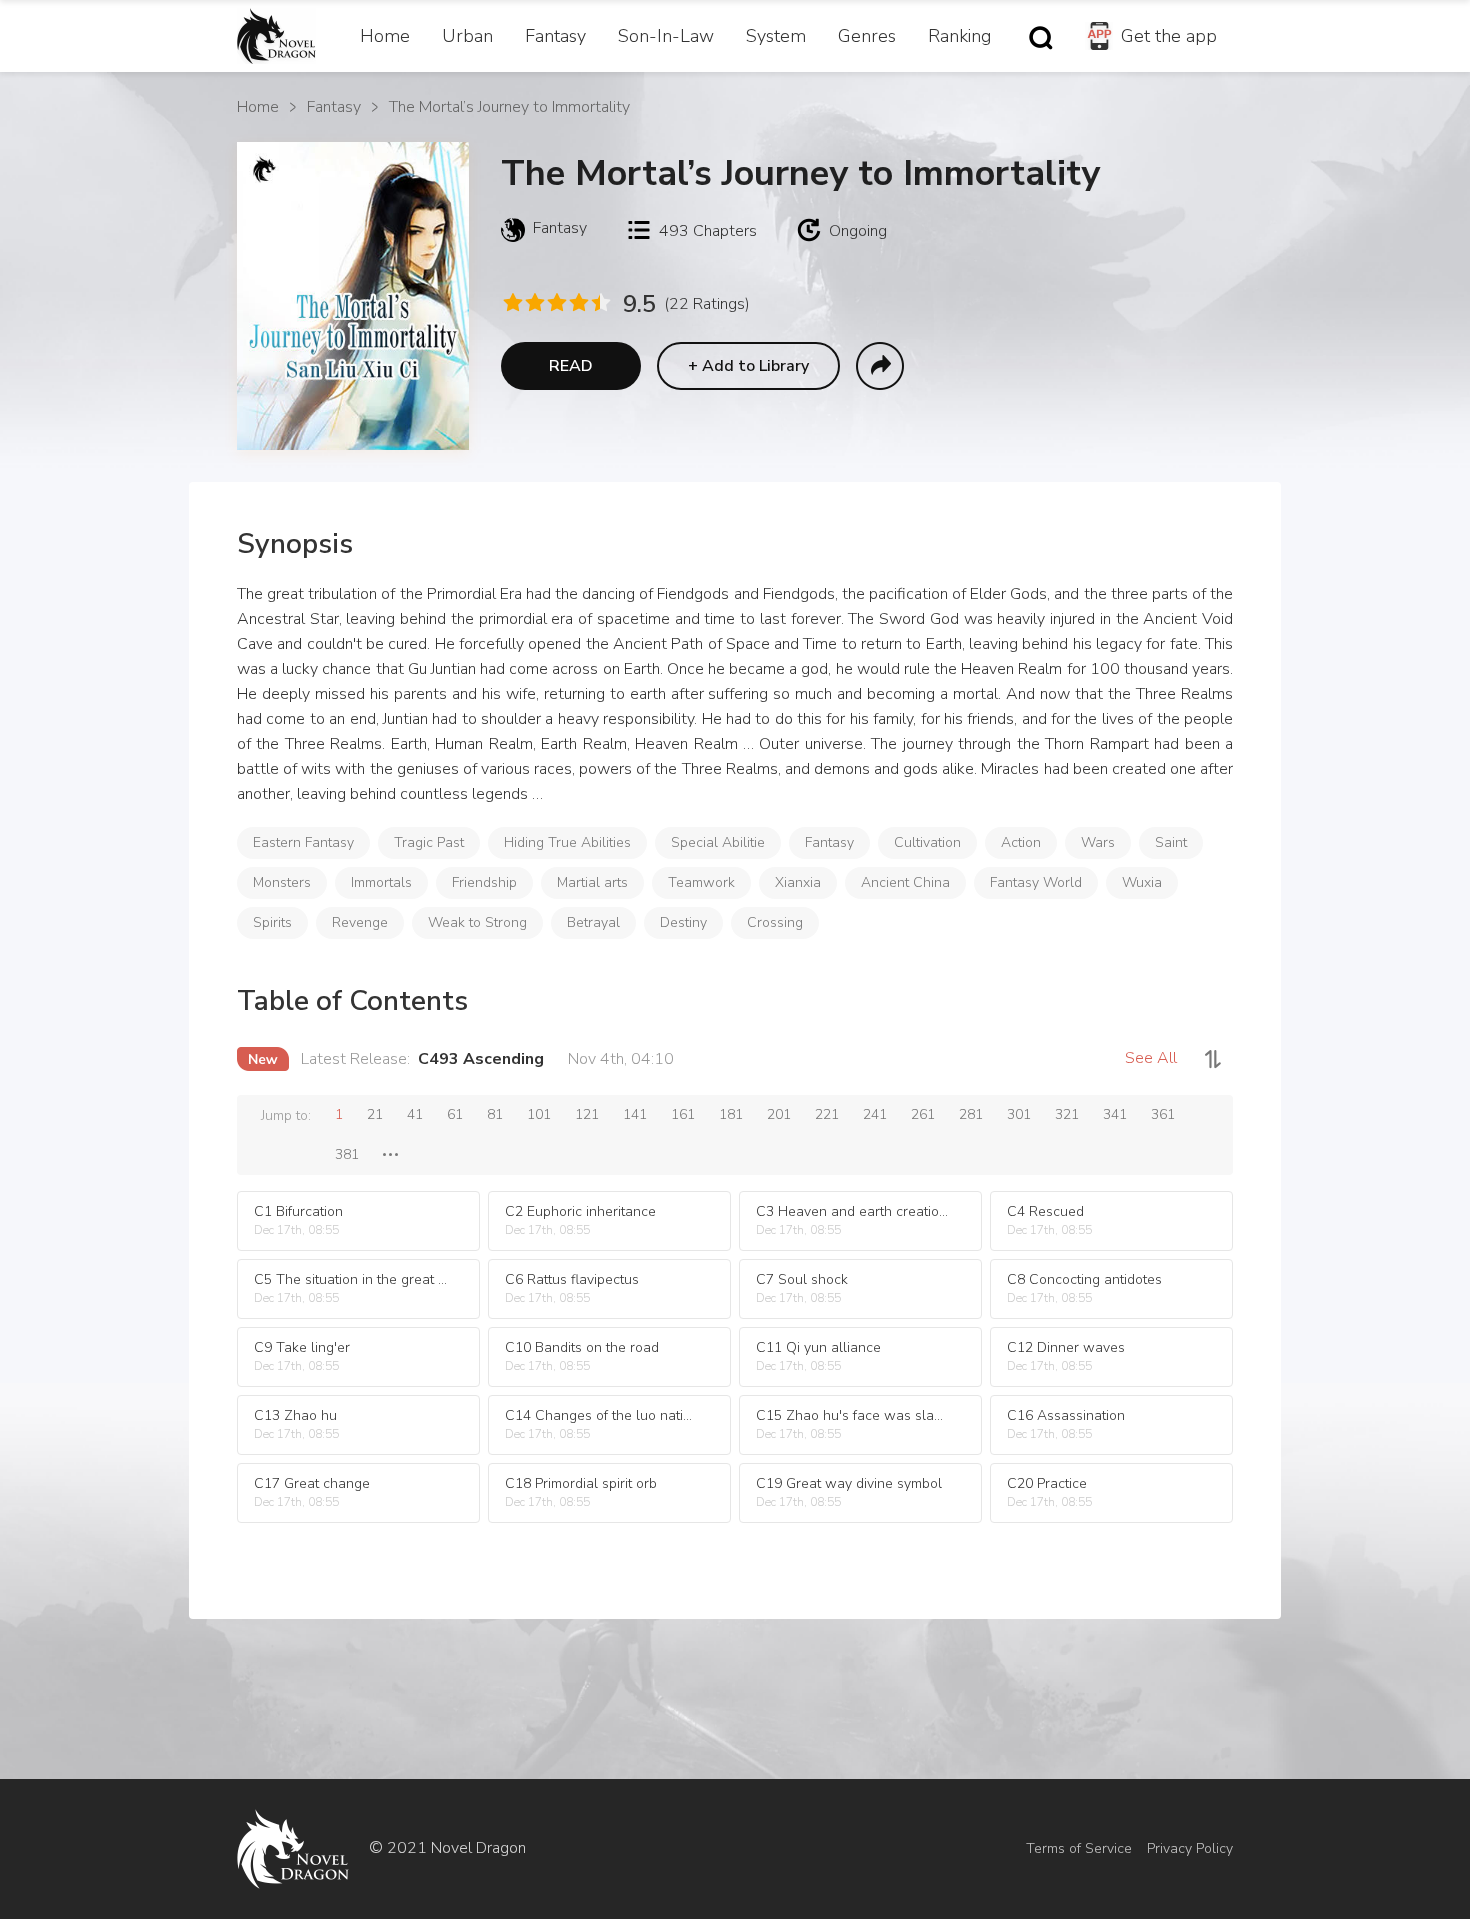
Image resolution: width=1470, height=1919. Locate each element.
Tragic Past (429, 842)
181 (731, 1114)
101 (539, 1114)
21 (375, 1114)
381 (347, 1154)
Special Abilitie (718, 842)
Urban (467, 36)
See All (1151, 1058)
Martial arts (592, 882)
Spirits (272, 922)
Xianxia (798, 882)
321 (1067, 1114)
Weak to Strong (477, 922)
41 (415, 1114)
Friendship (484, 882)
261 (923, 1114)
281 (971, 1114)
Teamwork (701, 882)
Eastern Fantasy (303, 842)
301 (1019, 1114)
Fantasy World (1036, 882)
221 (827, 1114)
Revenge (360, 922)
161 (683, 1114)
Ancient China (905, 882)
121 (587, 1114)
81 (495, 1114)
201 (779, 1114)
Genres (867, 36)
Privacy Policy (1190, 1848)
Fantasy (555, 36)
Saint (1171, 842)
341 (1115, 1114)
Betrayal (593, 922)
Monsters (282, 882)
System (776, 36)
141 (635, 1114)
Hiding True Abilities (567, 842)
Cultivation (927, 842)
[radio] (512, 302)
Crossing (775, 922)
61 (455, 1114)
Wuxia (1142, 882)
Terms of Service (1079, 1848)
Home (385, 36)
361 (1163, 1114)
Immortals (381, 882)
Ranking (959, 36)
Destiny (683, 922)
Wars (1098, 842)
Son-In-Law (666, 36)
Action (1021, 842)
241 (875, 1114)
